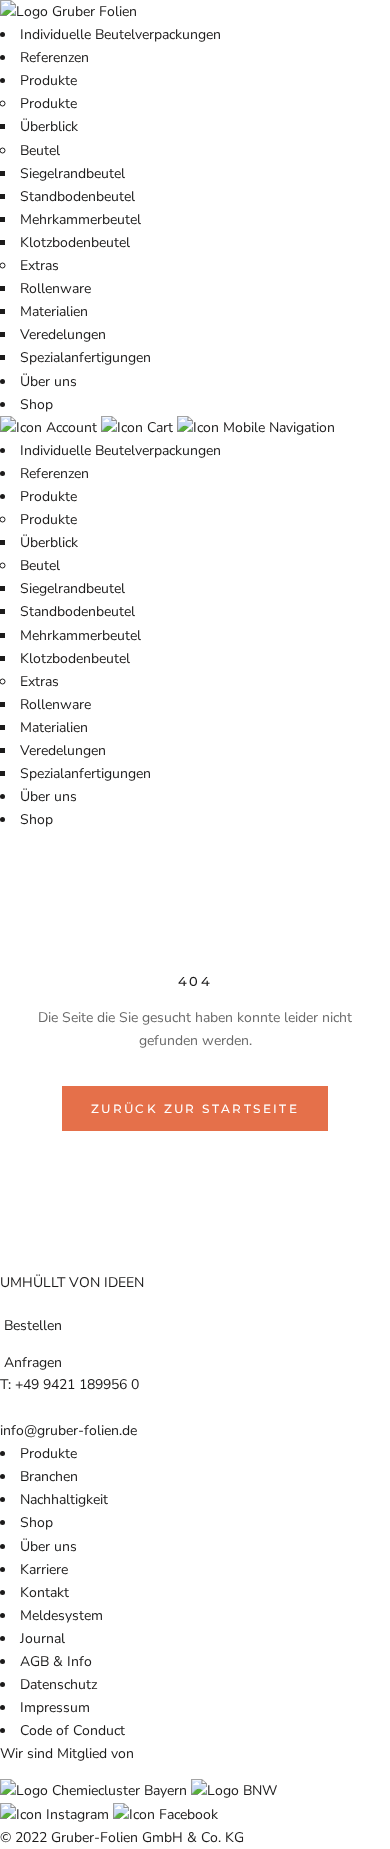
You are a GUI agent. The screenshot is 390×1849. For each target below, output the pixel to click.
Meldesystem (61, 1615)
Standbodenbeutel (77, 196)
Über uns (48, 381)
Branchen (49, 1476)
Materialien (54, 311)
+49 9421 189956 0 (77, 1384)
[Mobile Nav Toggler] (256, 427)
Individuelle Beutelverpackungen (120, 34)
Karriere (44, 1569)
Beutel (40, 150)
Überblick (49, 126)
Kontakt (44, 1592)
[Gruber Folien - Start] (68, 11)
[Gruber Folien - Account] (50, 427)
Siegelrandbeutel (72, 173)
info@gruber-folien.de (68, 1430)
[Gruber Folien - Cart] (139, 427)
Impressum (55, 1707)
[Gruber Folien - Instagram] (56, 1814)
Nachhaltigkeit (64, 1499)
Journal (42, 1638)
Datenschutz (58, 1684)
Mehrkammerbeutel (80, 219)
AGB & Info (56, 1661)
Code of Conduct (72, 1730)
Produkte (48, 80)
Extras (39, 265)
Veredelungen (63, 334)
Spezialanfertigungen (85, 357)
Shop (36, 404)
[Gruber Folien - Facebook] (165, 1814)
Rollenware (55, 288)
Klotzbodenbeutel (75, 242)
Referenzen (54, 57)
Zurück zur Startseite (195, 1108)
